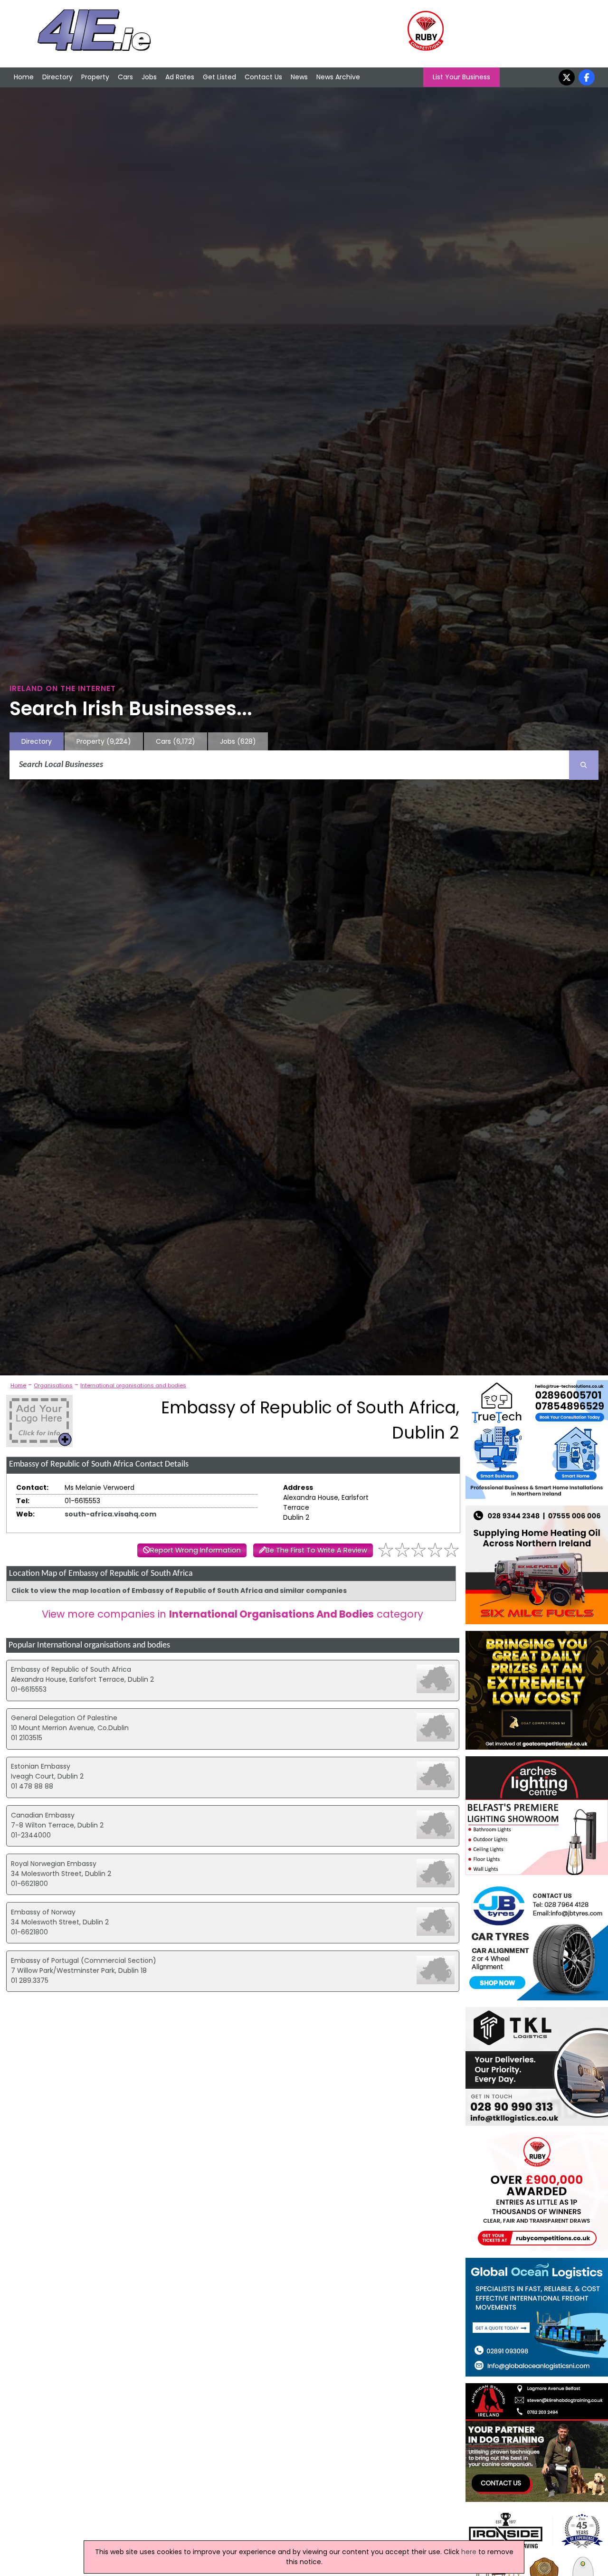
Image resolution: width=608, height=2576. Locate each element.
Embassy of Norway (43, 1912)
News (299, 77)
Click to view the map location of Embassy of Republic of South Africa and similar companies (179, 1591)
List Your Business (461, 77)
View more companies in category (233, 1614)
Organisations (53, 1385)
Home (24, 77)
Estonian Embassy (41, 1766)
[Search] (584, 765)
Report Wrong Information (195, 1550)
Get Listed (219, 77)
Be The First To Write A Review (316, 1550)
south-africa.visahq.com (110, 1514)
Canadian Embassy (43, 1815)
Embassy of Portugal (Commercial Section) (84, 1960)
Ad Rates (180, 77)
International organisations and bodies (133, 1385)
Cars (125, 77)
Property (95, 77)
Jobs (149, 77)
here (469, 2552)
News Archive (338, 77)
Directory (57, 77)
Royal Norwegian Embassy (54, 1864)
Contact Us (263, 77)
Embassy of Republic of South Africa (71, 1669)
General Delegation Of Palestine (64, 1718)
